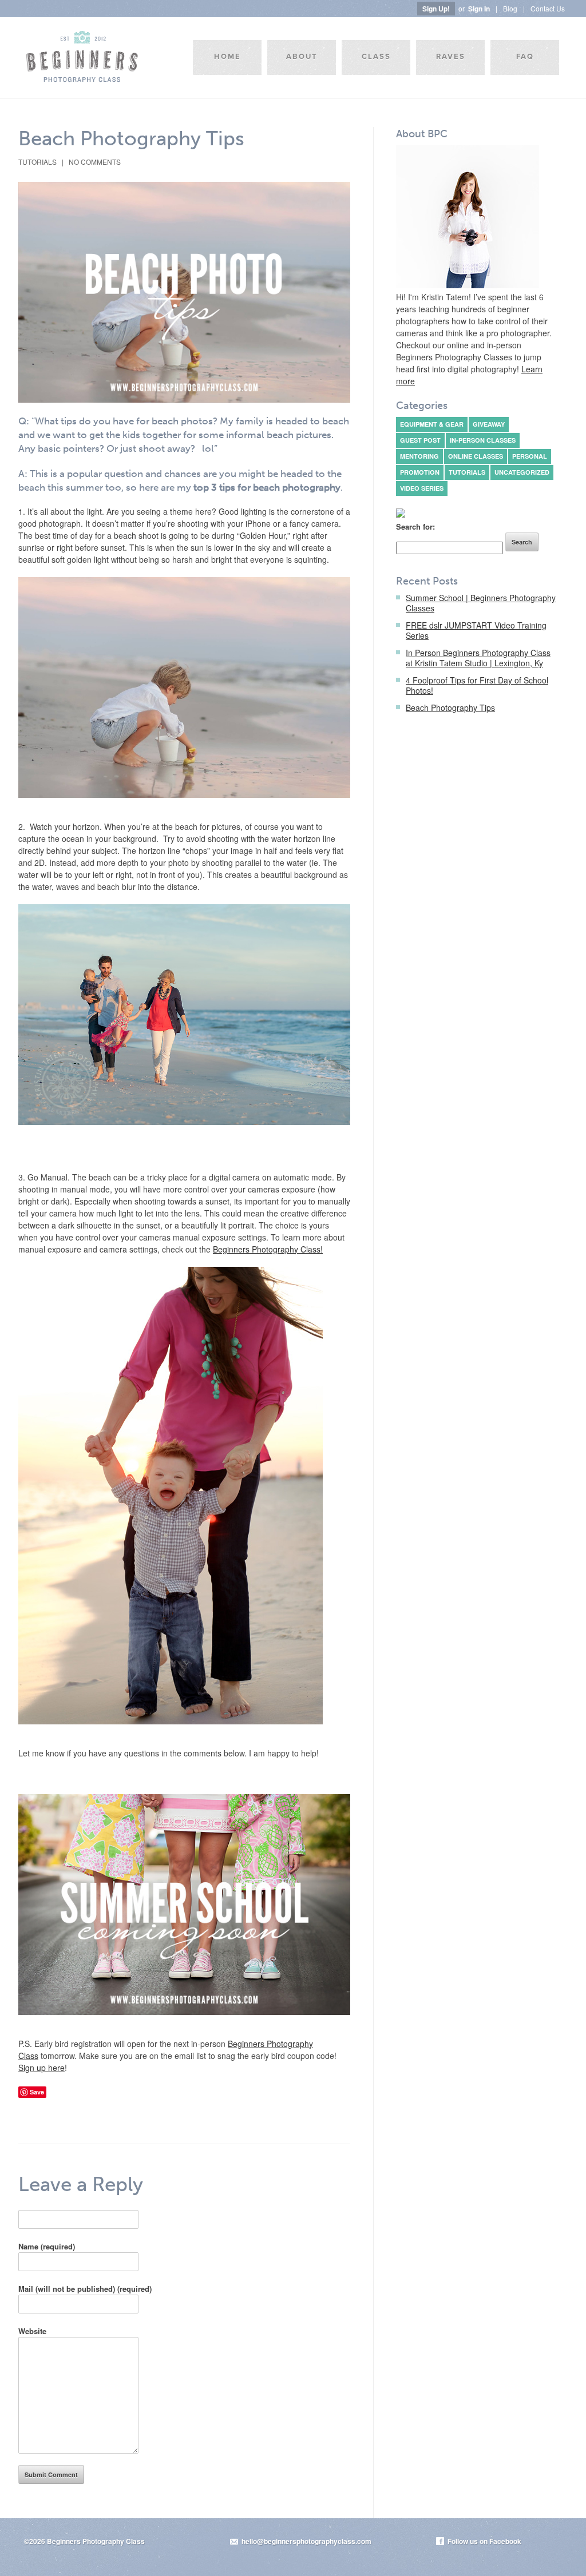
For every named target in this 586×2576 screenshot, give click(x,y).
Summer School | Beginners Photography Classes (481, 603)
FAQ (525, 57)
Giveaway (489, 424)
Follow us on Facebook (484, 2541)
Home (227, 57)
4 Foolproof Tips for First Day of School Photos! (477, 685)
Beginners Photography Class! (268, 1249)
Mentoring (419, 456)
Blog (510, 8)
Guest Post (420, 440)
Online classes (476, 456)
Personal (530, 456)
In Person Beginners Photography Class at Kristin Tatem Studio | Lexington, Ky (478, 658)
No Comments (95, 162)
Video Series (422, 488)
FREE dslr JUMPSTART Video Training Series (476, 630)
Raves (451, 57)
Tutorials (37, 162)
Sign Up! (436, 9)
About (302, 57)
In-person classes (483, 440)
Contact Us (548, 8)
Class (376, 57)
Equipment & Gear (432, 424)
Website (32, 2331)
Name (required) (47, 2246)
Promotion (420, 472)
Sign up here (41, 2068)
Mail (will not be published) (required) (85, 2289)
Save (37, 2092)
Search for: (415, 526)
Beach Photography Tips (131, 138)
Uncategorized (522, 472)
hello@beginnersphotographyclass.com (306, 2541)
